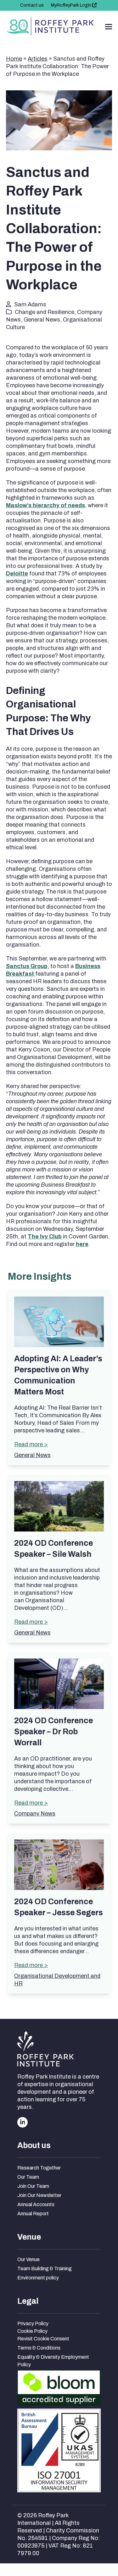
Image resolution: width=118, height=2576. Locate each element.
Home (14, 59)
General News (42, 320)
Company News (35, 1814)
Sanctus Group (27, 966)
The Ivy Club (45, 1237)
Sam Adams (30, 304)
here (82, 1244)
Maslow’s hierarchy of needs (45, 505)
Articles (38, 59)
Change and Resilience (45, 312)
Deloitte (17, 574)
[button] (109, 27)
